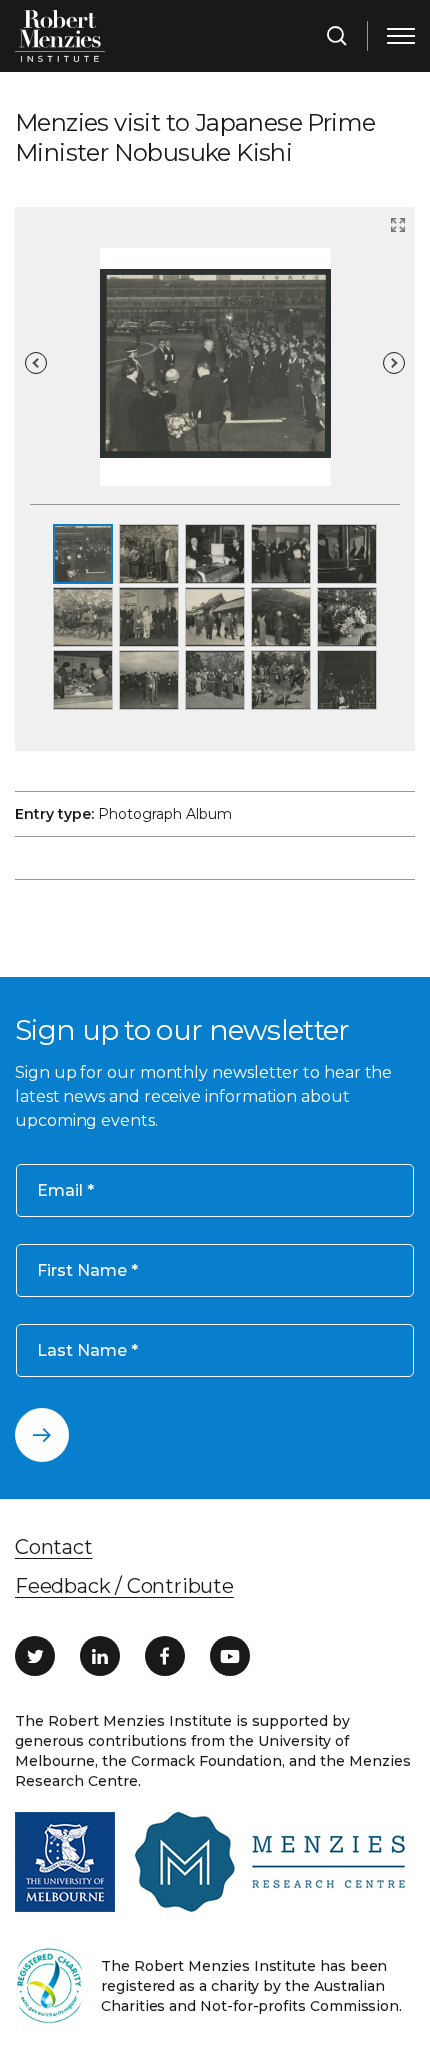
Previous (36, 363)
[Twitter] (35, 1656)
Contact (54, 1547)
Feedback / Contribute (124, 1586)
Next (394, 363)
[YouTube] (230, 1656)
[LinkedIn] (100, 1656)
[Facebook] (165, 1656)
